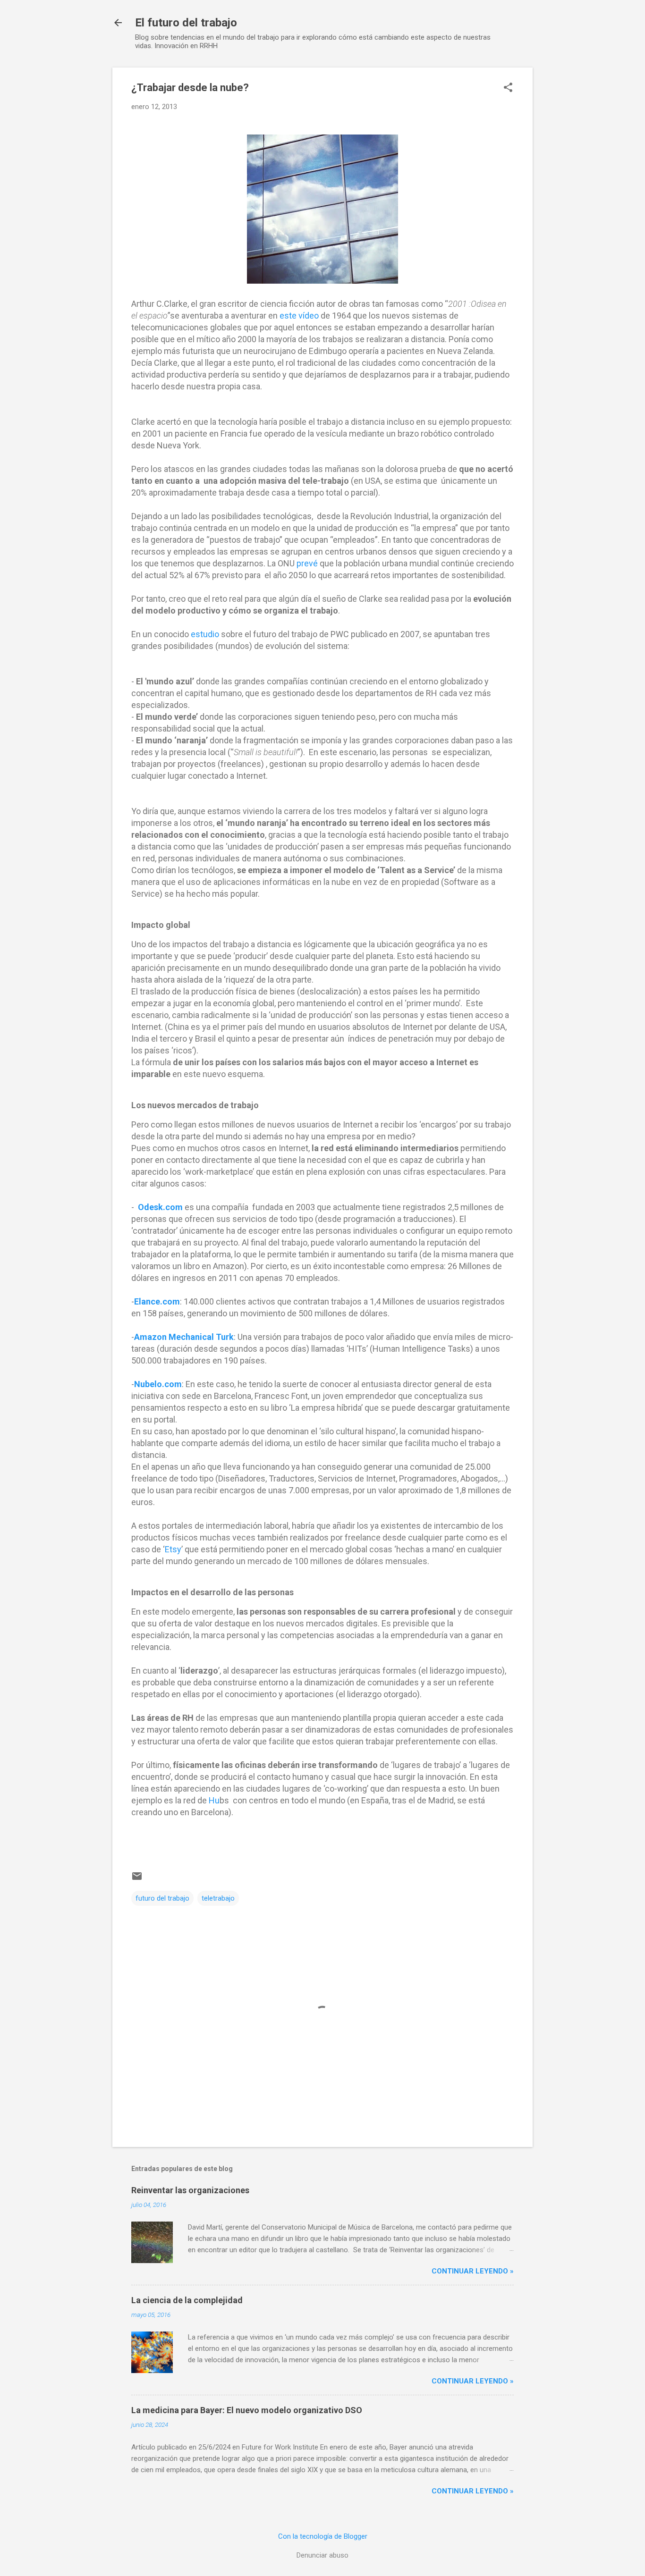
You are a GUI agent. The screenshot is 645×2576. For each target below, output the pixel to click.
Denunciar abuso (322, 2555)
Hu (214, 1800)
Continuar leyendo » (473, 2271)
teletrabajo (218, 1898)
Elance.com (157, 1301)
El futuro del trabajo (186, 23)
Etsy (173, 1549)
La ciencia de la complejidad (187, 2300)
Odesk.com (160, 1207)
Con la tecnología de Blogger (323, 2536)
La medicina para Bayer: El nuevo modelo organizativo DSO (247, 2410)
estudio (205, 634)
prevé (307, 563)
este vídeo (299, 316)
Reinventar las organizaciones (190, 2190)
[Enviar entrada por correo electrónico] (137, 1879)
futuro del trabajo (162, 1898)
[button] (508, 88)
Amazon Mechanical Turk (184, 1337)
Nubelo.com (158, 1384)
